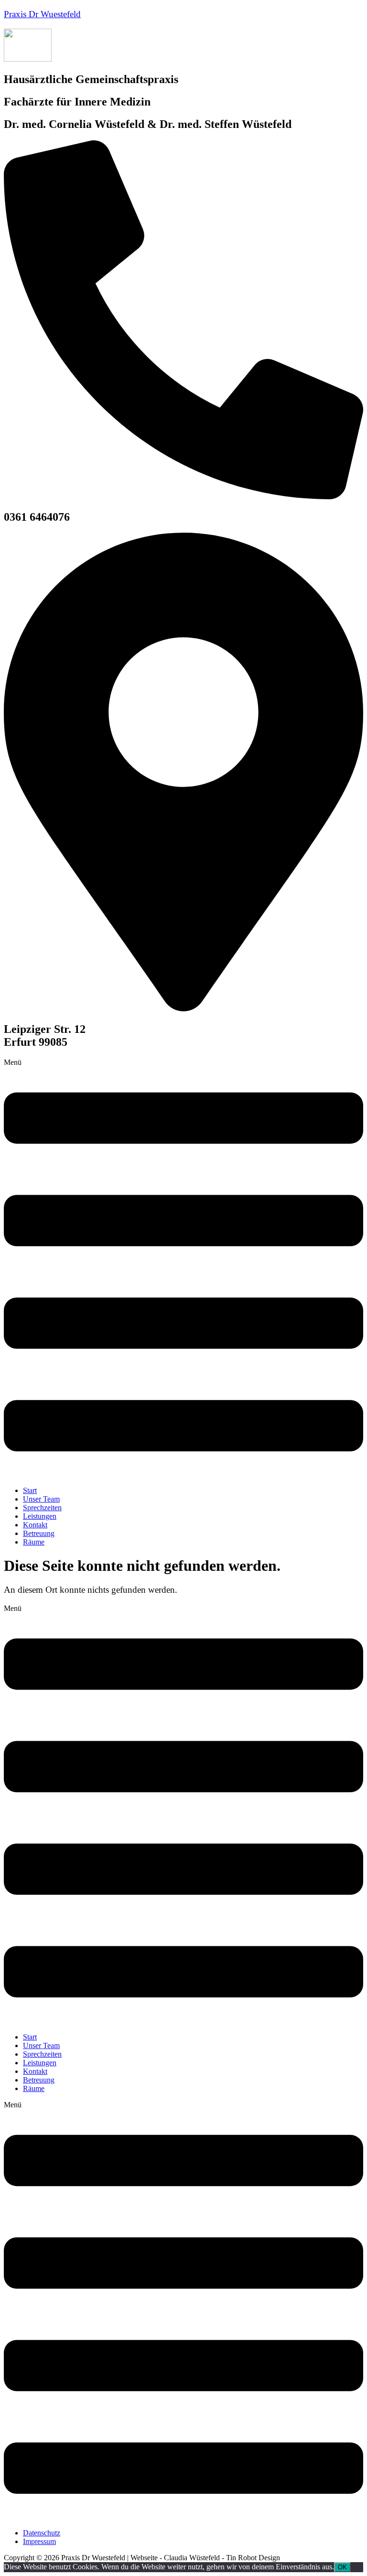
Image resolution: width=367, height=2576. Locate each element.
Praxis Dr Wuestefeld (42, 14)
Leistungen (40, 1516)
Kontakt (35, 1525)
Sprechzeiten (42, 1508)
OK (342, 2567)
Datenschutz (42, 2533)
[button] (183, 1268)
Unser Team (41, 1499)
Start (30, 1490)
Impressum (39, 2541)
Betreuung (39, 1533)
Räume (34, 1542)
